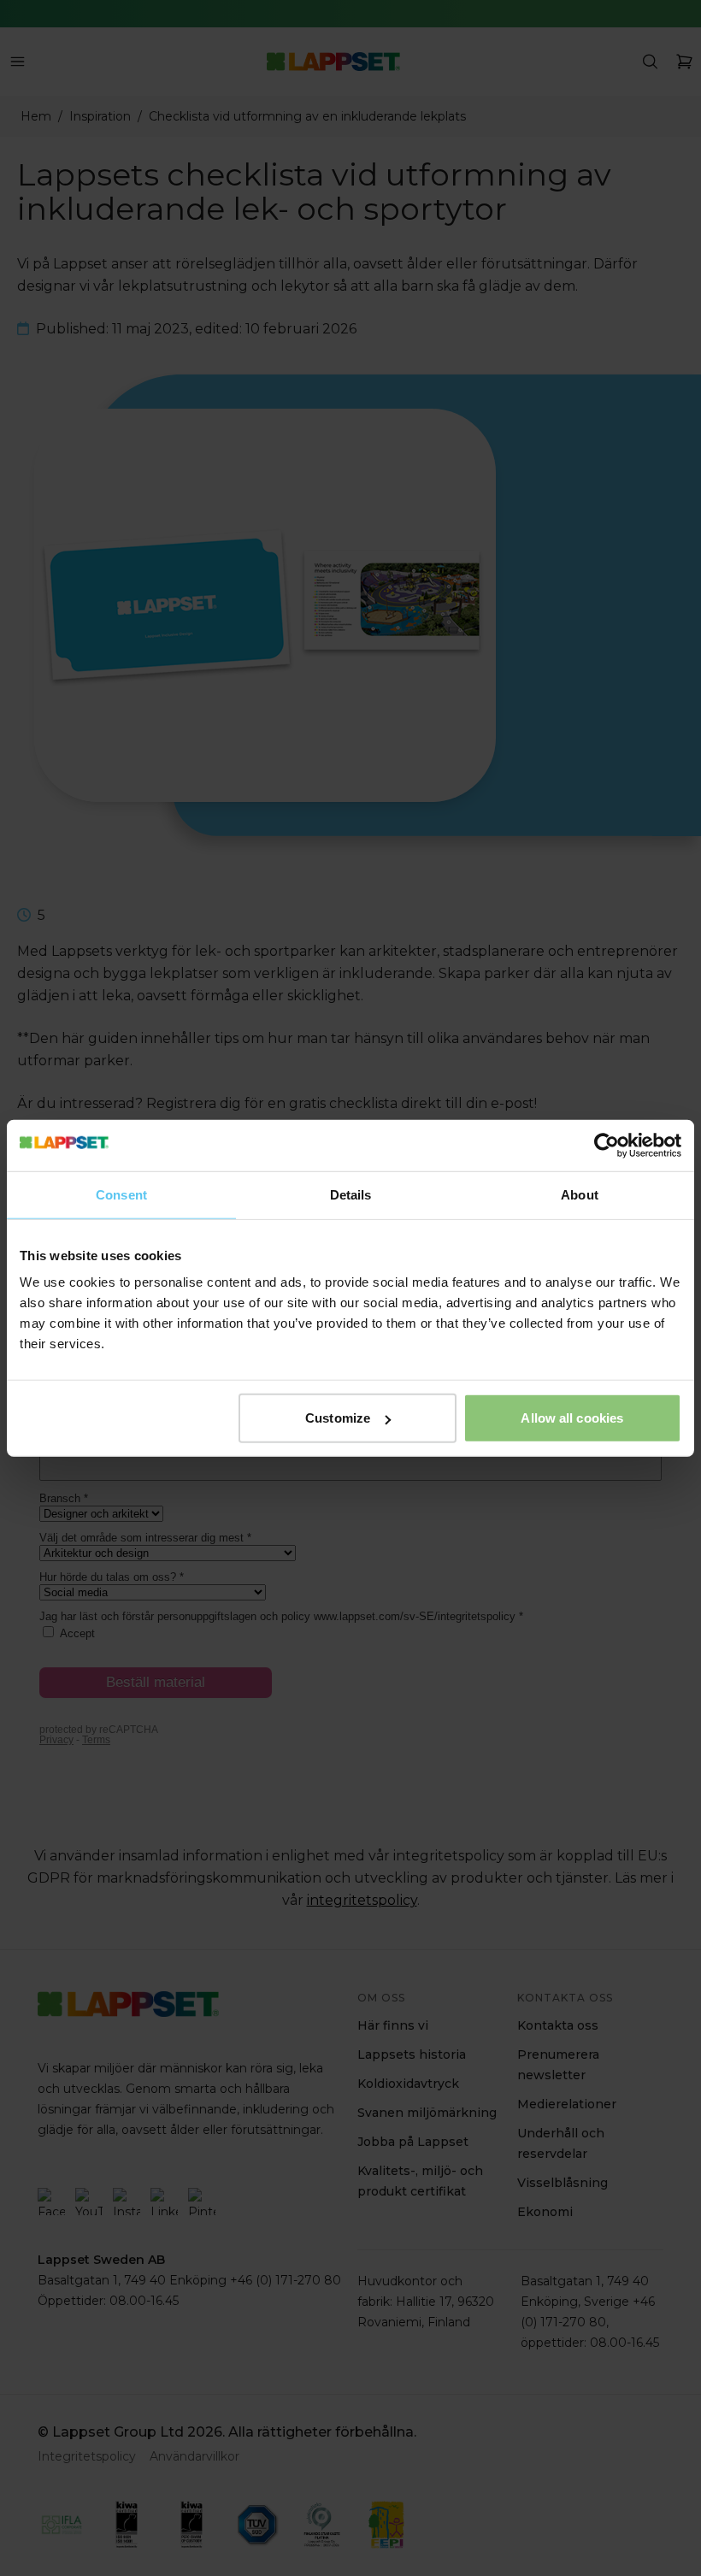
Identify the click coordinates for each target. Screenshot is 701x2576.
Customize (338, 1418)
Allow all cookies (572, 1418)
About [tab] (580, 1194)
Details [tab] (351, 1194)
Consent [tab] (121, 1194)
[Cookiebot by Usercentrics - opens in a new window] (607, 1145)
